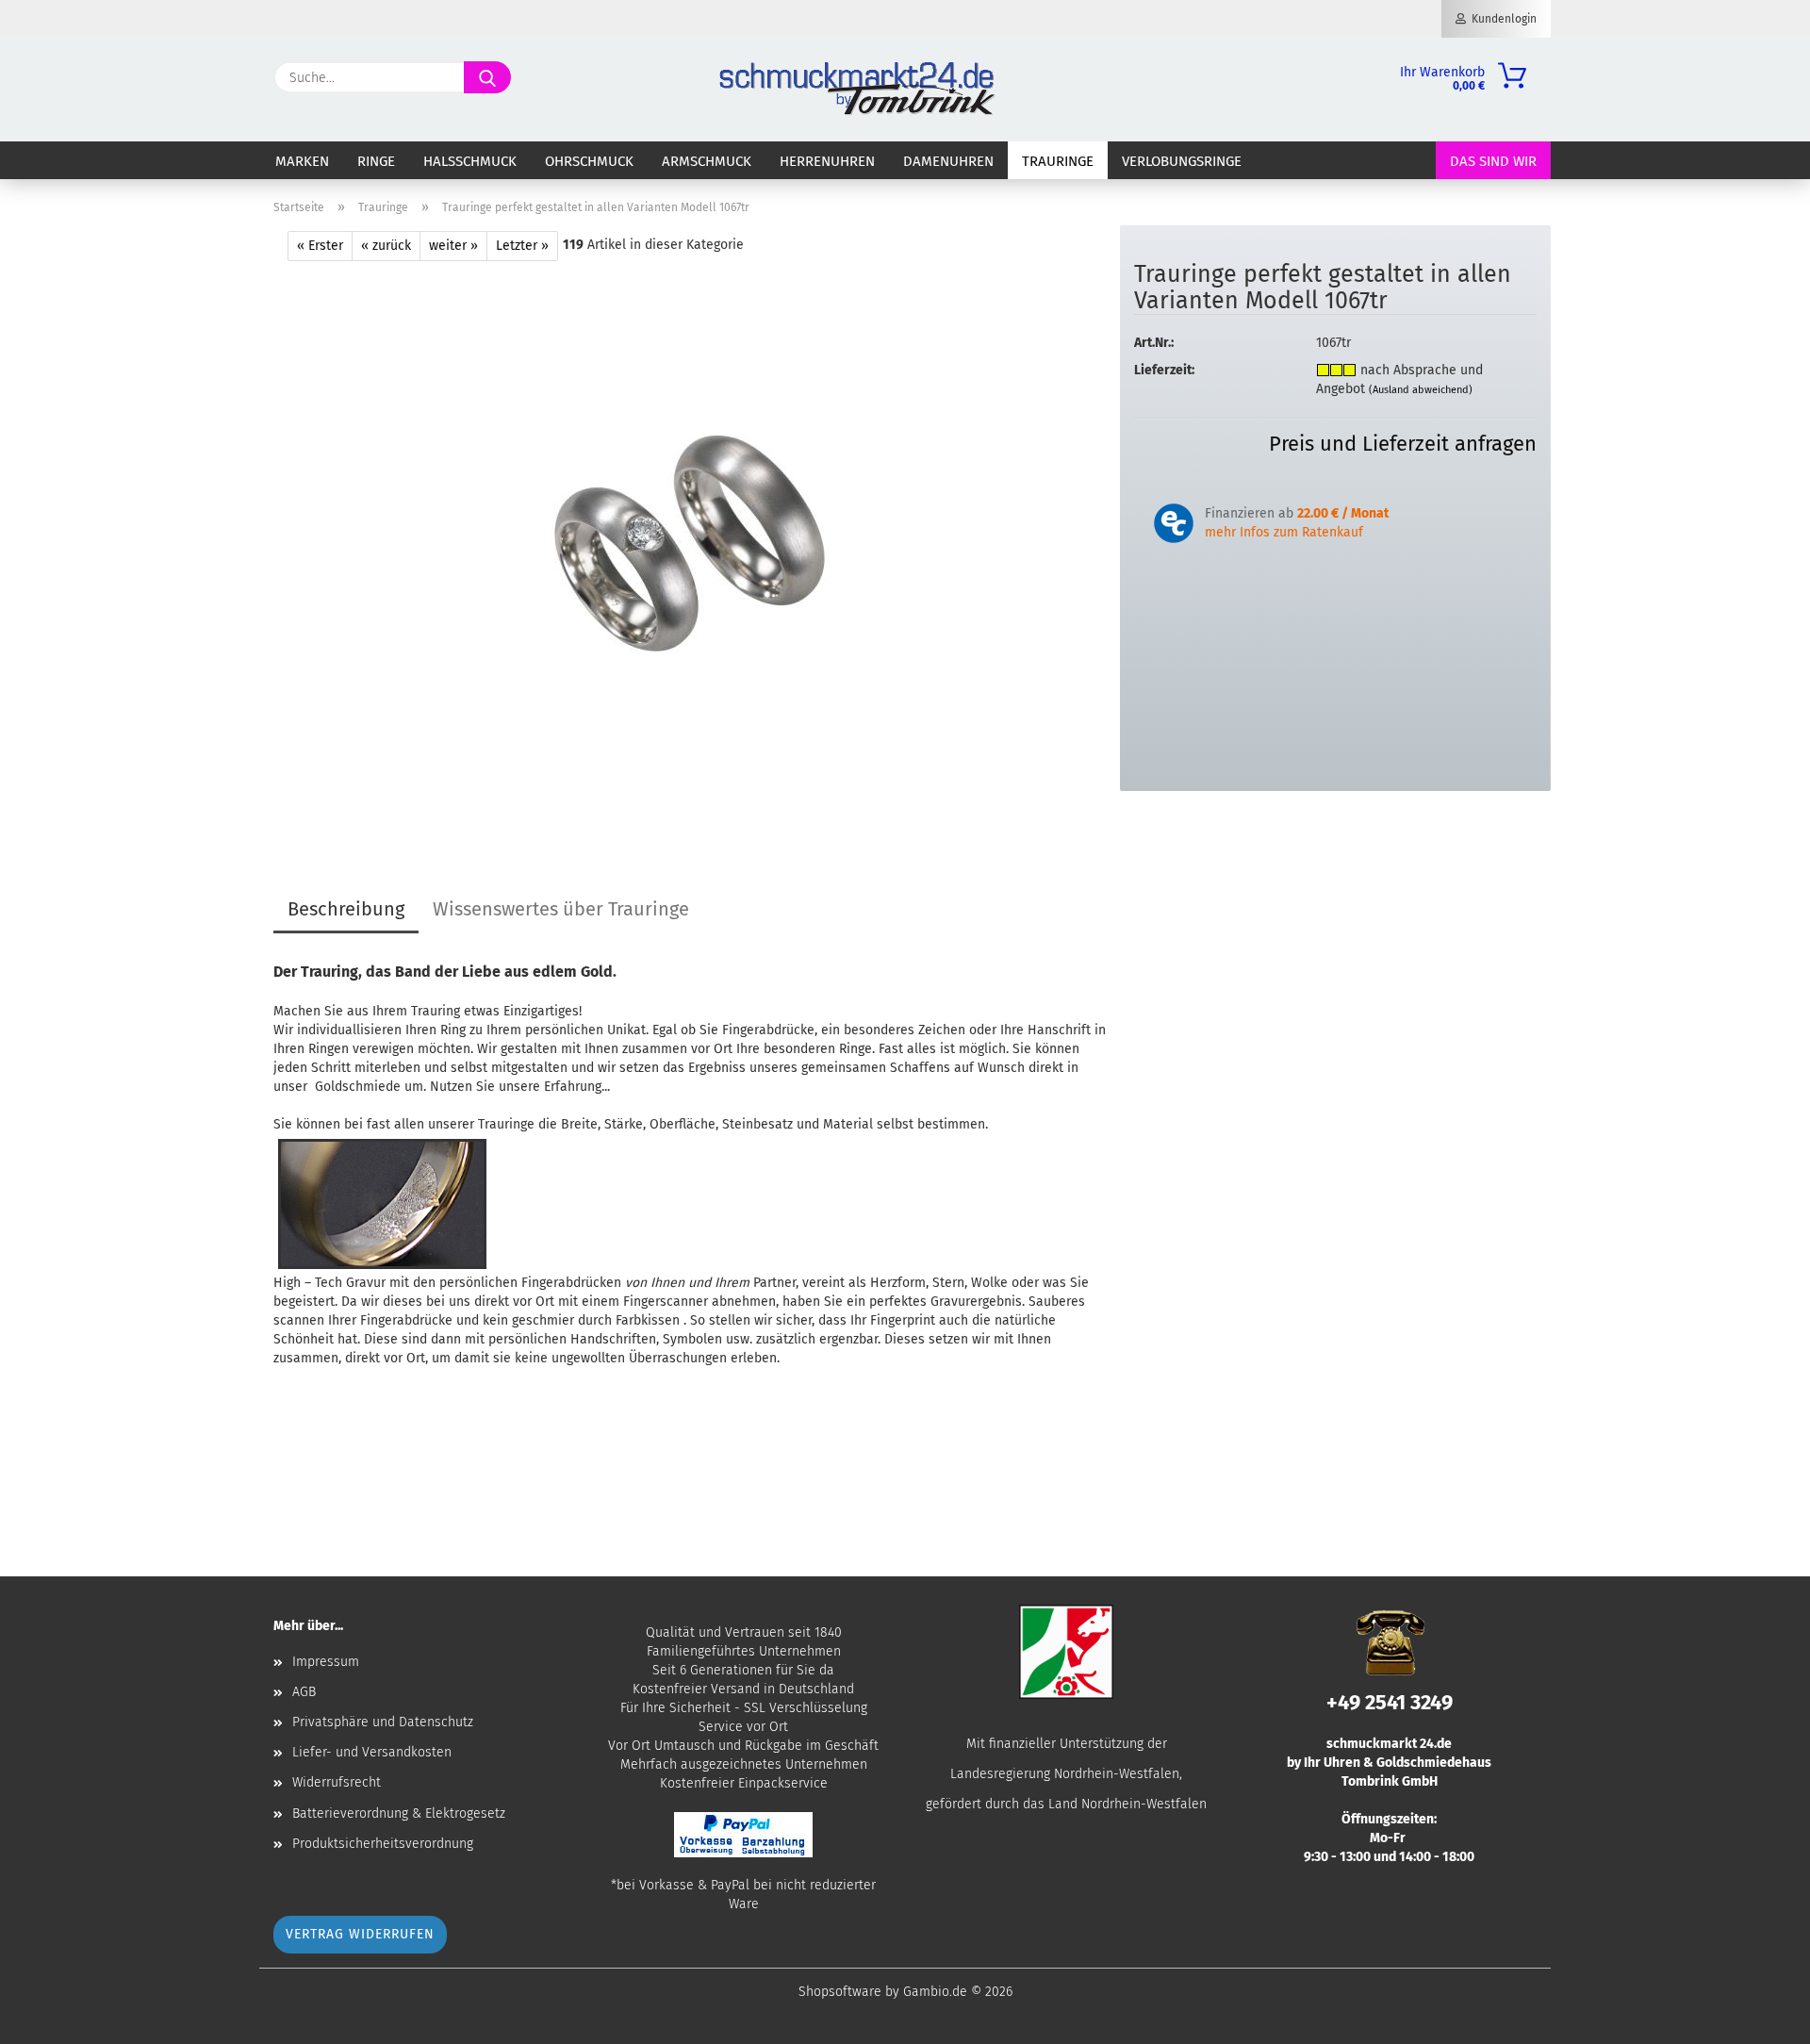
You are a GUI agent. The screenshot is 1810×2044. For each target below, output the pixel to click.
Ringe (376, 161)
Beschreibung (346, 909)
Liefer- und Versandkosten (372, 1752)
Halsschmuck (470, 161)
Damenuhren (948, 161)
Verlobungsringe (1182, 161)
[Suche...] (487, 77)
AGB (304, 1692)
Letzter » (522, 246)
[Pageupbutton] (1758, 2016)
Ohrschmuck (589, 161)
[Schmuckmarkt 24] (857, 90)
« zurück (386, 246)
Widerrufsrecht (337, 1782)
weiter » (453, 246)
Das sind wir (1493, 161)
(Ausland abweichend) (1421, 390)
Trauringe (1058, 161)
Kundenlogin (1501, 19)
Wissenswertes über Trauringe (561, 909)
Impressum (326, 1662)
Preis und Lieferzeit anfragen (1403, 444)
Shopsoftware (840, 1992)
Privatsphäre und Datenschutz (383, 1722)
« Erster (320, 246)
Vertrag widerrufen (360, 1934)
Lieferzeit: (1164, 370)
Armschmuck (707, 161)
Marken (302, 161)
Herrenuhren (827, 161)
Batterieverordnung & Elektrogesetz (399, 1813)
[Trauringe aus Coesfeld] (690, 544)
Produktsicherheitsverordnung (383, 1844)
